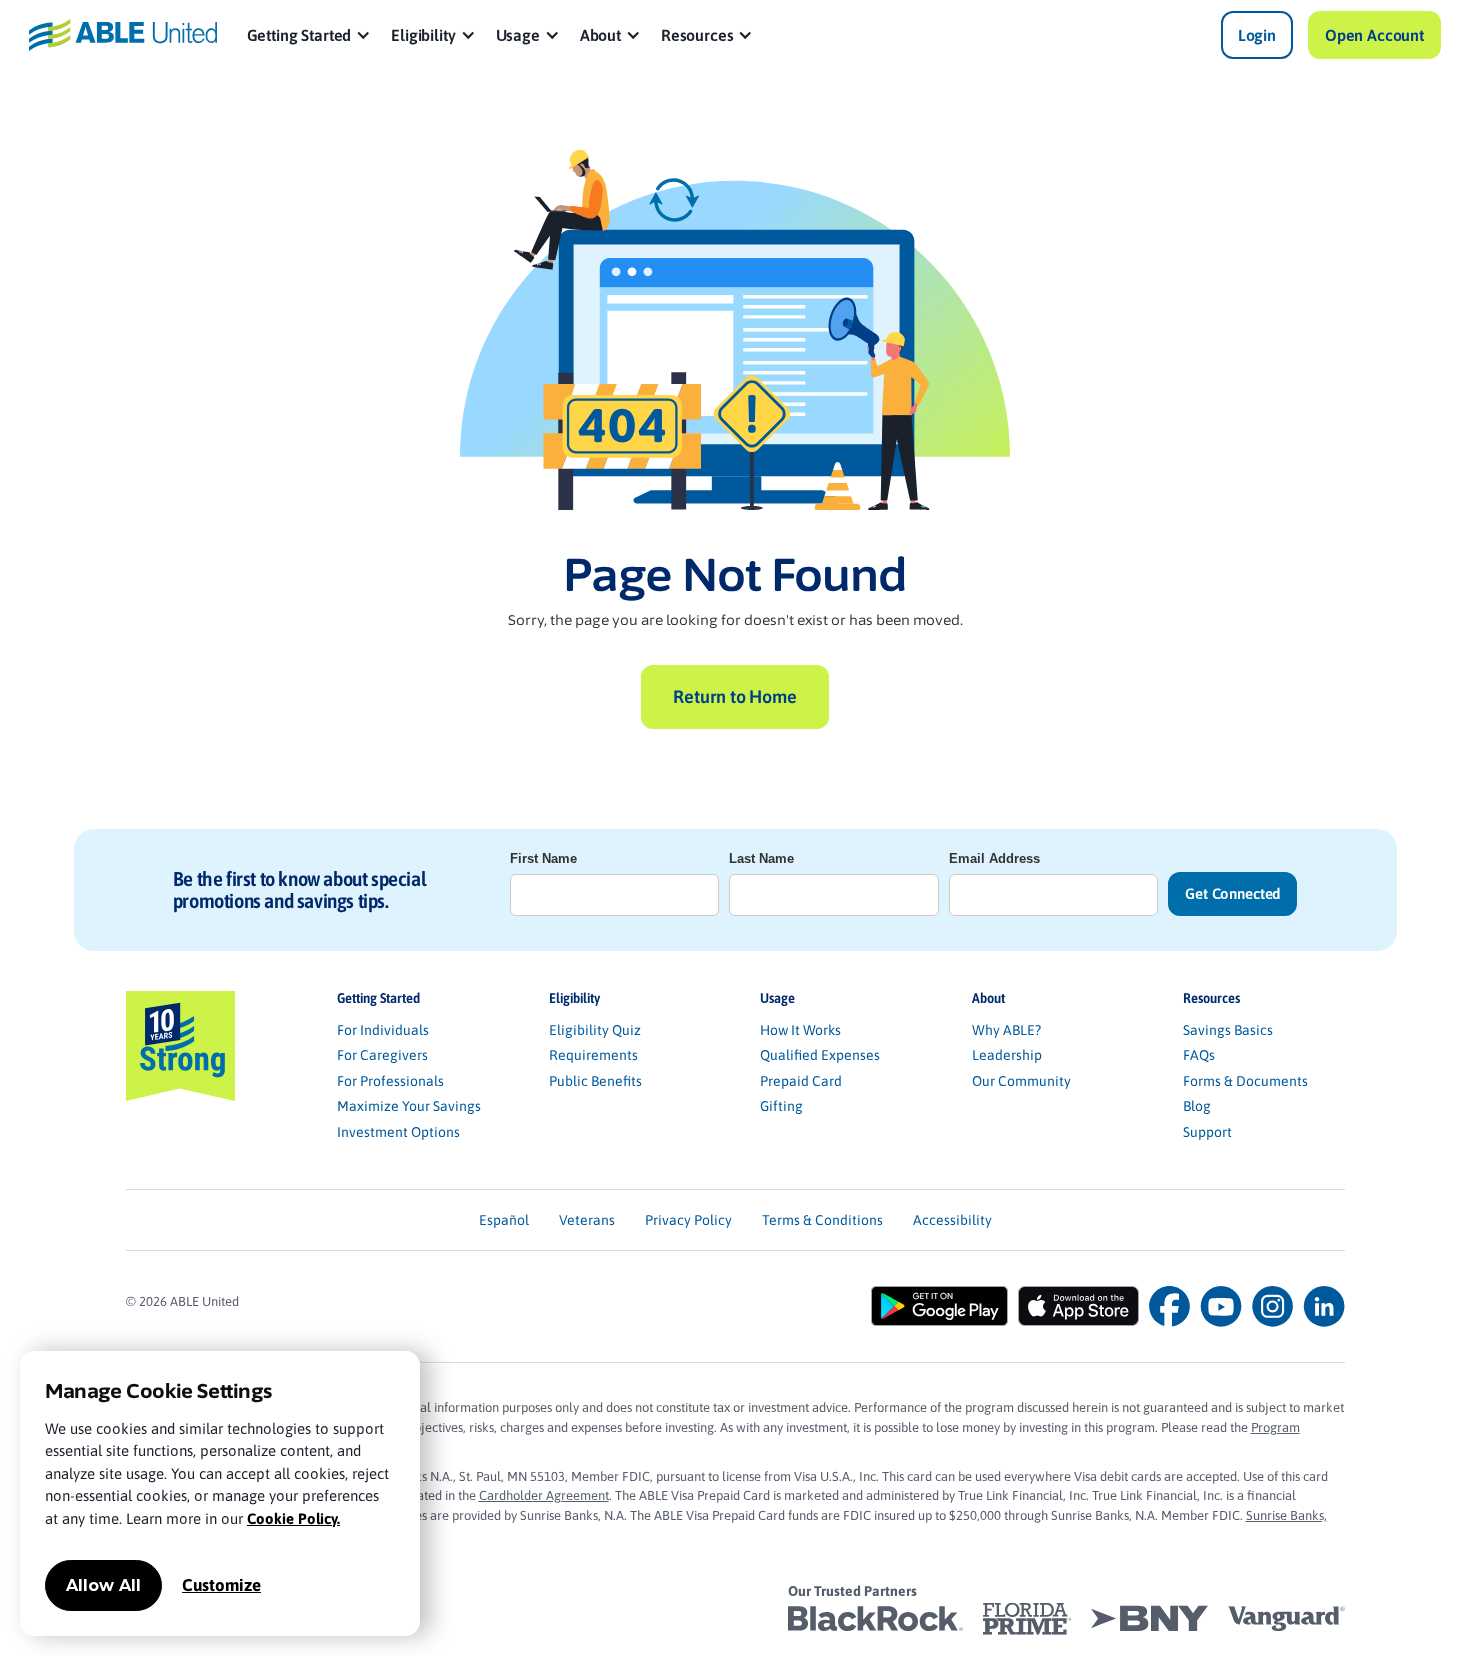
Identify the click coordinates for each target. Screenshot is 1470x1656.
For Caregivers (382, 1055)
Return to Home (734, 696)
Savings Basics (1228, 1030)
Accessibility (952, 1220)
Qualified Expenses (820, 1055)
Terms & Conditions (822, 1220)
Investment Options (398, 1132)
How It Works (800, 1030)
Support (1207, 1132)
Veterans (587, 1220)
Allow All (103, 1585)
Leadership (1007, 1055)
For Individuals (383, 1030)
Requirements (593, 1055)
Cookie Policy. (293, 1518)
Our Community (1021, 1081)
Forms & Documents (1245, 1081)
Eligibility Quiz (595, 1030)
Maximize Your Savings (409, 1106)
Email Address (994, 858)
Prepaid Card (801, 1081)
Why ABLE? (1006, 1030)
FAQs (1199, 1055)
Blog (1197, 1106)
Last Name (761, 858)
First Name (543, 858)
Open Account (1374, 35)
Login (1257, 35)
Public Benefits (595, 1081)
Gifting (781, 1106)
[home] (123, 34)
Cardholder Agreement (544, 1495)
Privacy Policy (688, 1220)
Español (504, 1220)
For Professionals (390, 1081)
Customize (221, 1585)
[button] (309, 35)
